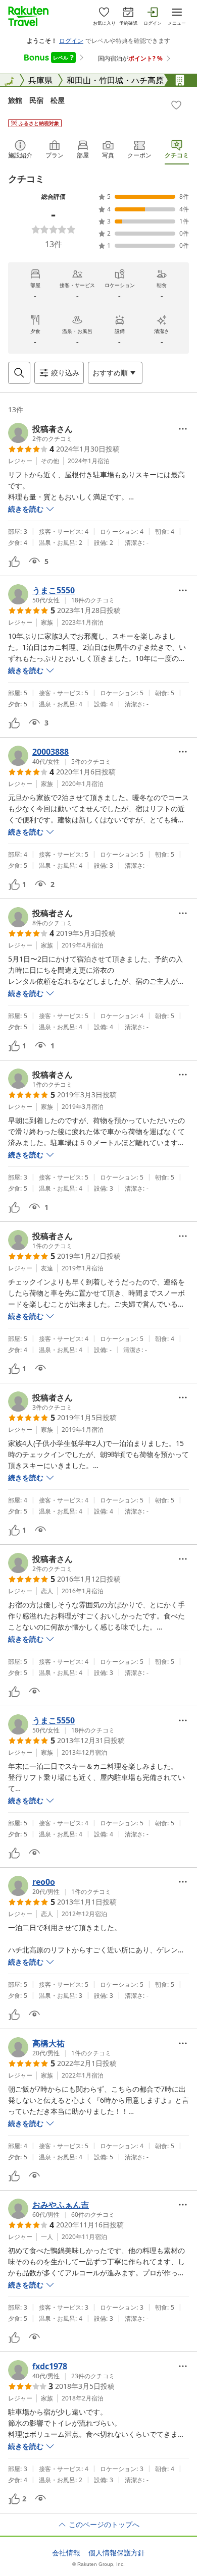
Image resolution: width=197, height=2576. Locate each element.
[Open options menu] (183, 429)
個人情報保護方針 (117, 2553)
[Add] (176, 105)
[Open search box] (19, 373)
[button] (40, 433)
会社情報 (66, 2553)
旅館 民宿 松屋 (36, 100)
